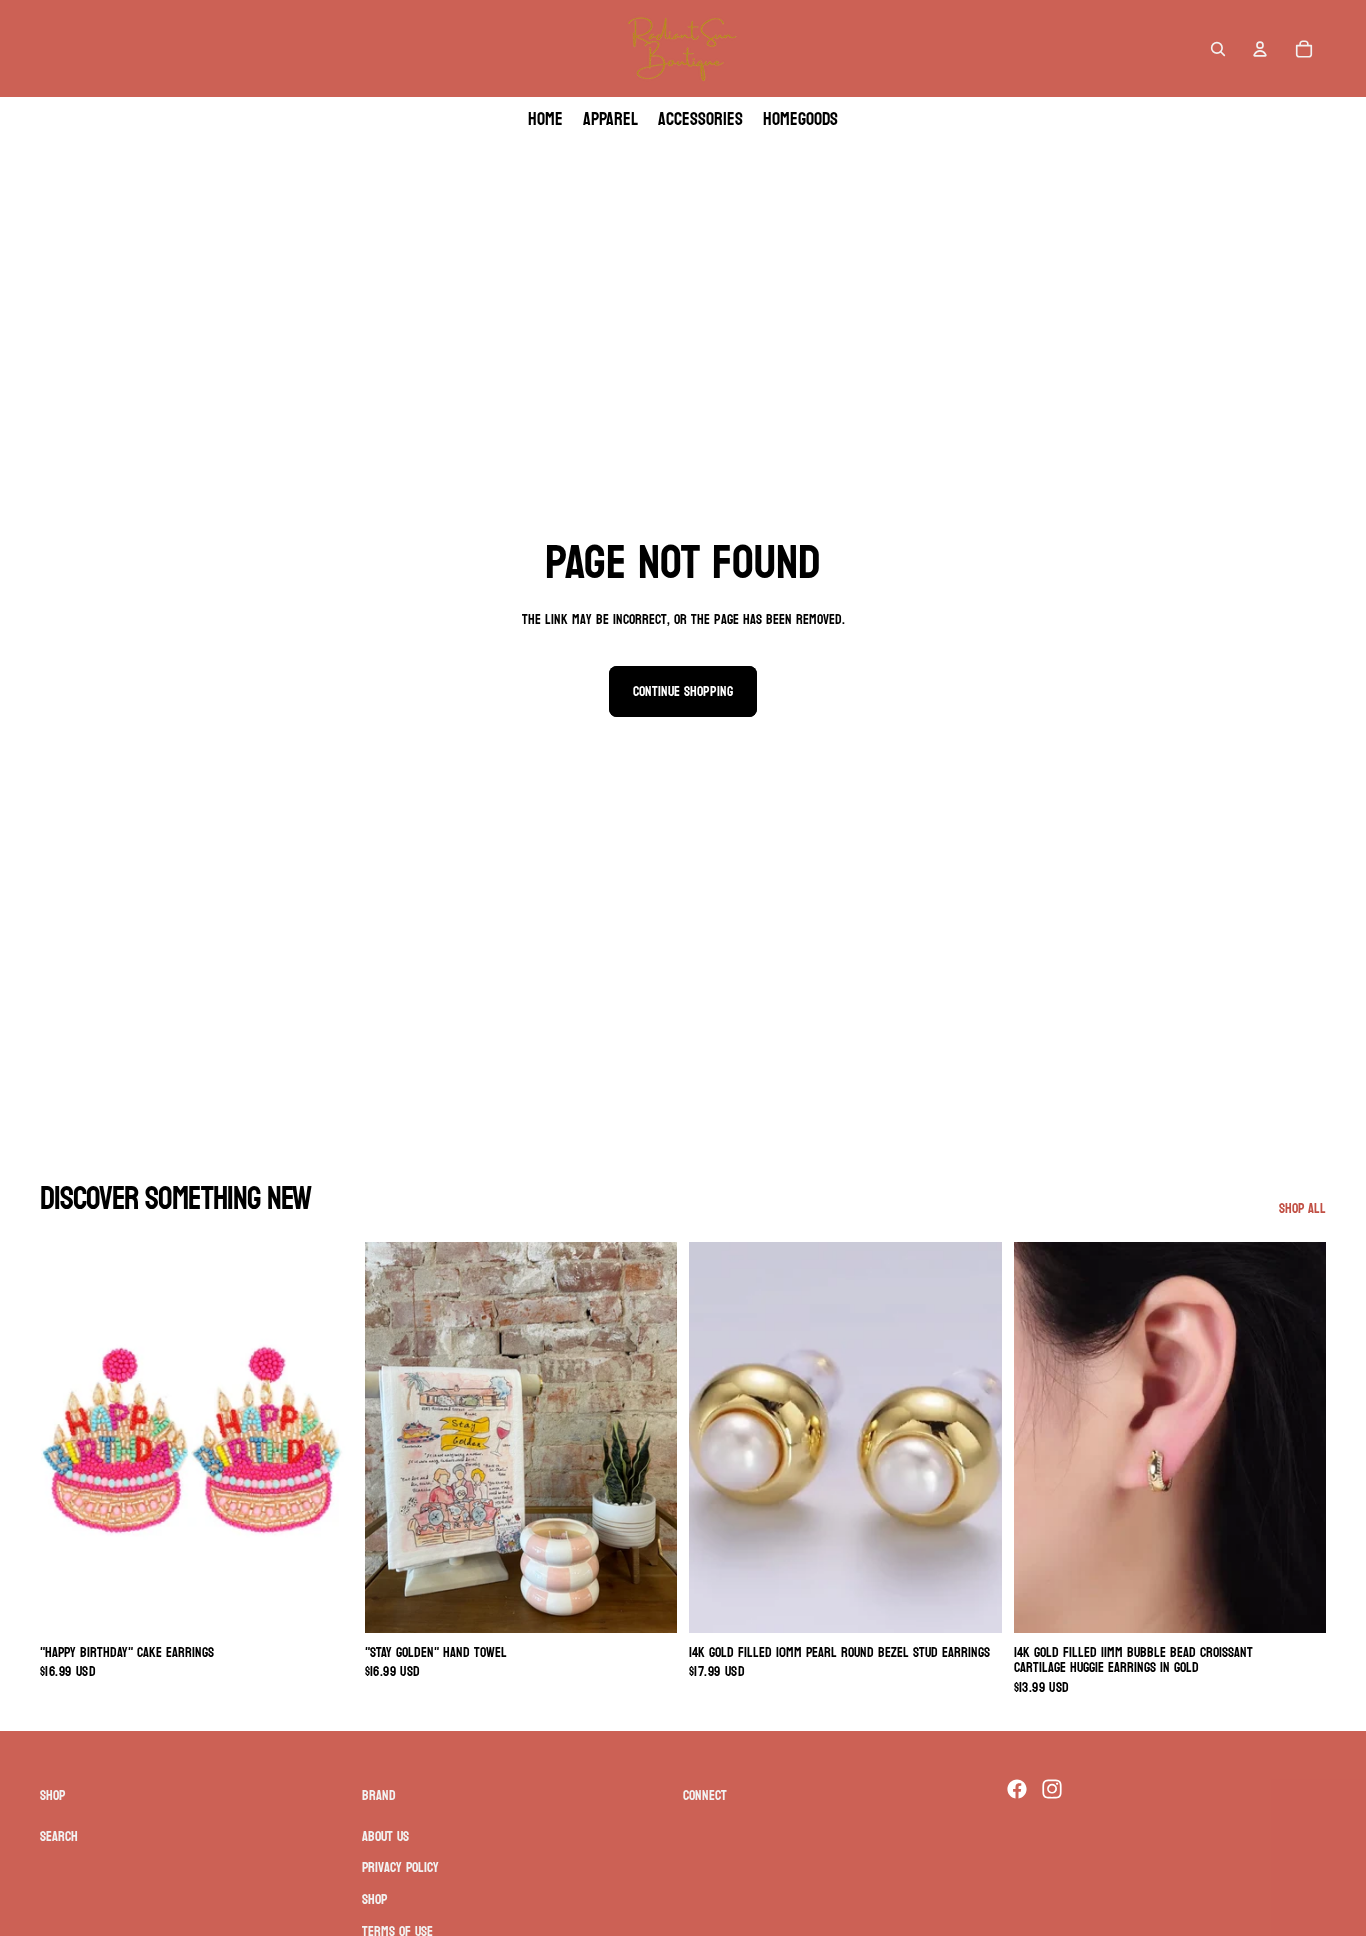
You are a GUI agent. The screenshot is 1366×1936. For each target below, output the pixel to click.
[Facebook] (1017, 1789)
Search (59, 1836)
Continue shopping (683, 691)
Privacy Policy (400, 1867)
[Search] (1218, 49)
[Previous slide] (70, 1438)
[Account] (1260, 49)
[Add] (322, 1602)
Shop (375, 1899)
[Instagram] (1052, 1789)
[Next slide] (323, 1438)
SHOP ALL (1302, 1209)
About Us (385, 1836)
